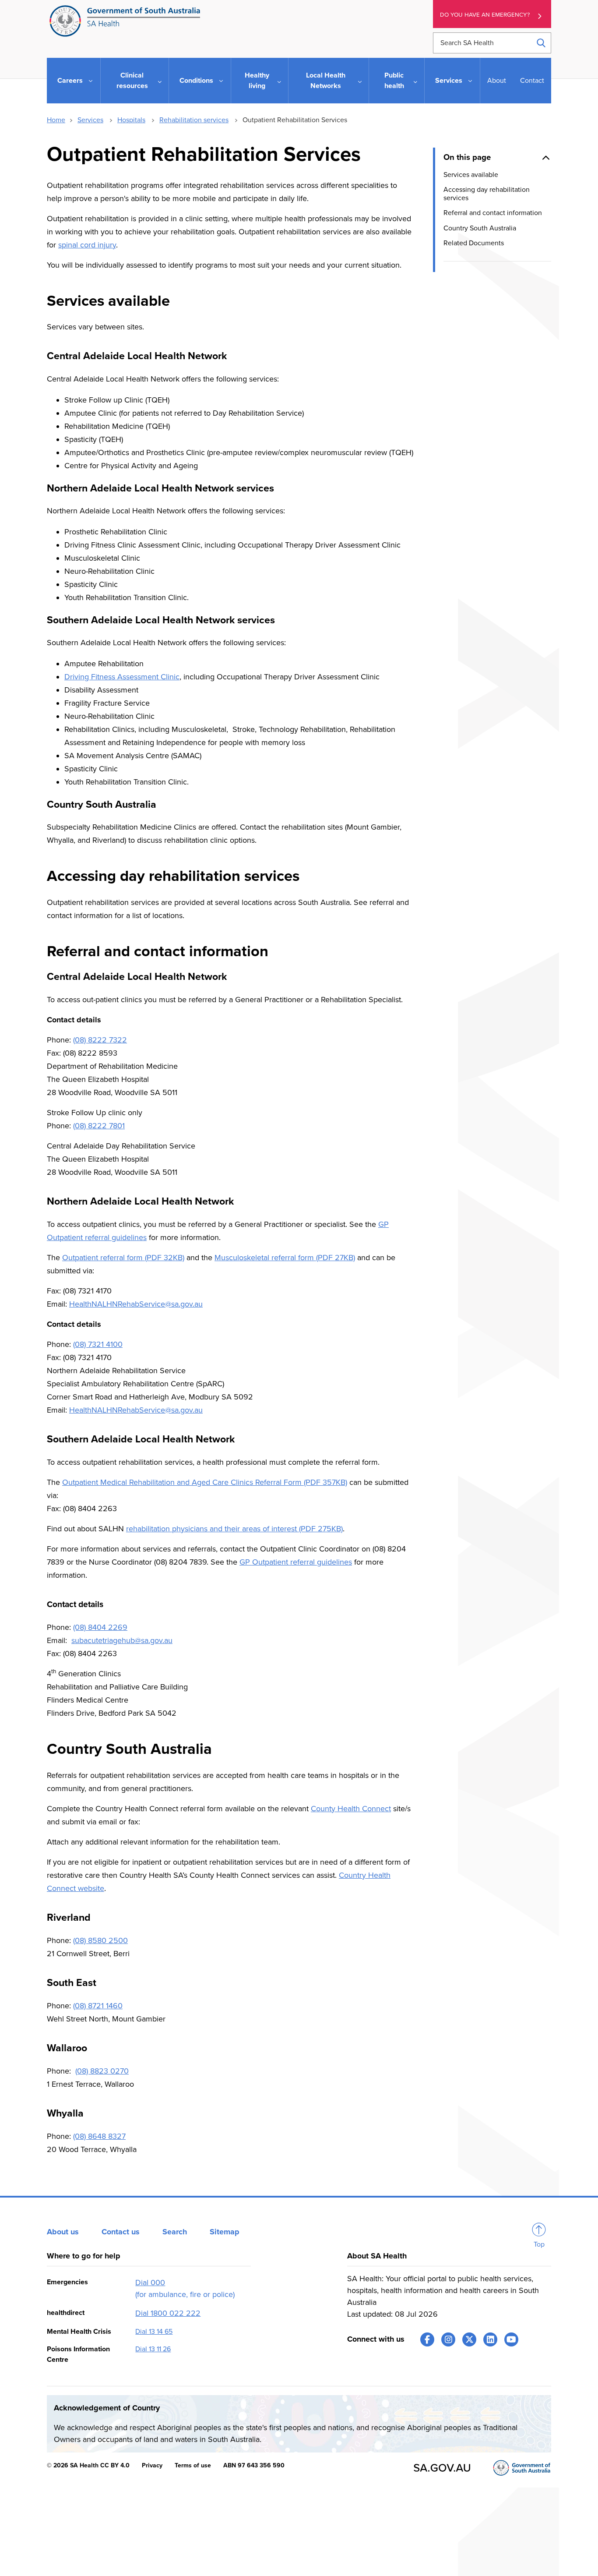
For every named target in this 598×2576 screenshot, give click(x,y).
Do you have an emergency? (485, 15)
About (497, 81)
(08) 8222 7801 (99, 1126)
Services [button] (449, 81)
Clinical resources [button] (132, 81)
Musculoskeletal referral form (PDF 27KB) (285, 1258)
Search (175, 2232)
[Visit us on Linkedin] (490, 2339)
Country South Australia (480, 228)
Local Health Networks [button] (326, 81)
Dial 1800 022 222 (168, 2313)
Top (539, 2244)
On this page (467, 157)
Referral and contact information (493, 213)
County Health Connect (351, 1809)
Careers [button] (70, 81)
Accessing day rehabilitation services (487, 194)
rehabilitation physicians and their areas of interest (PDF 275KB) (234, 1529)
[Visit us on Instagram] (448, 2339)
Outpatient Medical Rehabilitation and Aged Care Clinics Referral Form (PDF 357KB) (205, 1482)
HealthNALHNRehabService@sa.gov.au (136, 1304)
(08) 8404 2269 (100, 1627)
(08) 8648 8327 (99, 2136)
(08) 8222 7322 (100, 1040)
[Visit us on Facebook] (427, 2339)
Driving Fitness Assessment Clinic (122, 677)
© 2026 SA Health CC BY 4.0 (88, 2465)
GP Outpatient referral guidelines (296, 1562)
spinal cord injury (87, 245)
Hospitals (131, 120)
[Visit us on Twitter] (469, 2339)
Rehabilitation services (194, 120)
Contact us (121, 2232)
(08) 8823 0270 (102, 2071)
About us (63, 2232)
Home (56, 120)
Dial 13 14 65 (154, 2332)
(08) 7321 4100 (98, 1344)
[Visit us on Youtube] (511, 2339)
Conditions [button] (196, 81)
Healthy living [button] (257, 81)
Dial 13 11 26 (153, 2349)
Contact (532, 81)
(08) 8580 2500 (100, 1940)
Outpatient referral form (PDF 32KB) (123, 1258)
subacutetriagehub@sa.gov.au (122, 1640)
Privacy (152, 2465)
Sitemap (225, 2232)
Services (90, 120)
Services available (471, 175)
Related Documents (474, 243)
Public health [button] (394, 81)
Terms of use (193, 2465)
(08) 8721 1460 (98, 2006)
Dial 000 (150, 2283)
